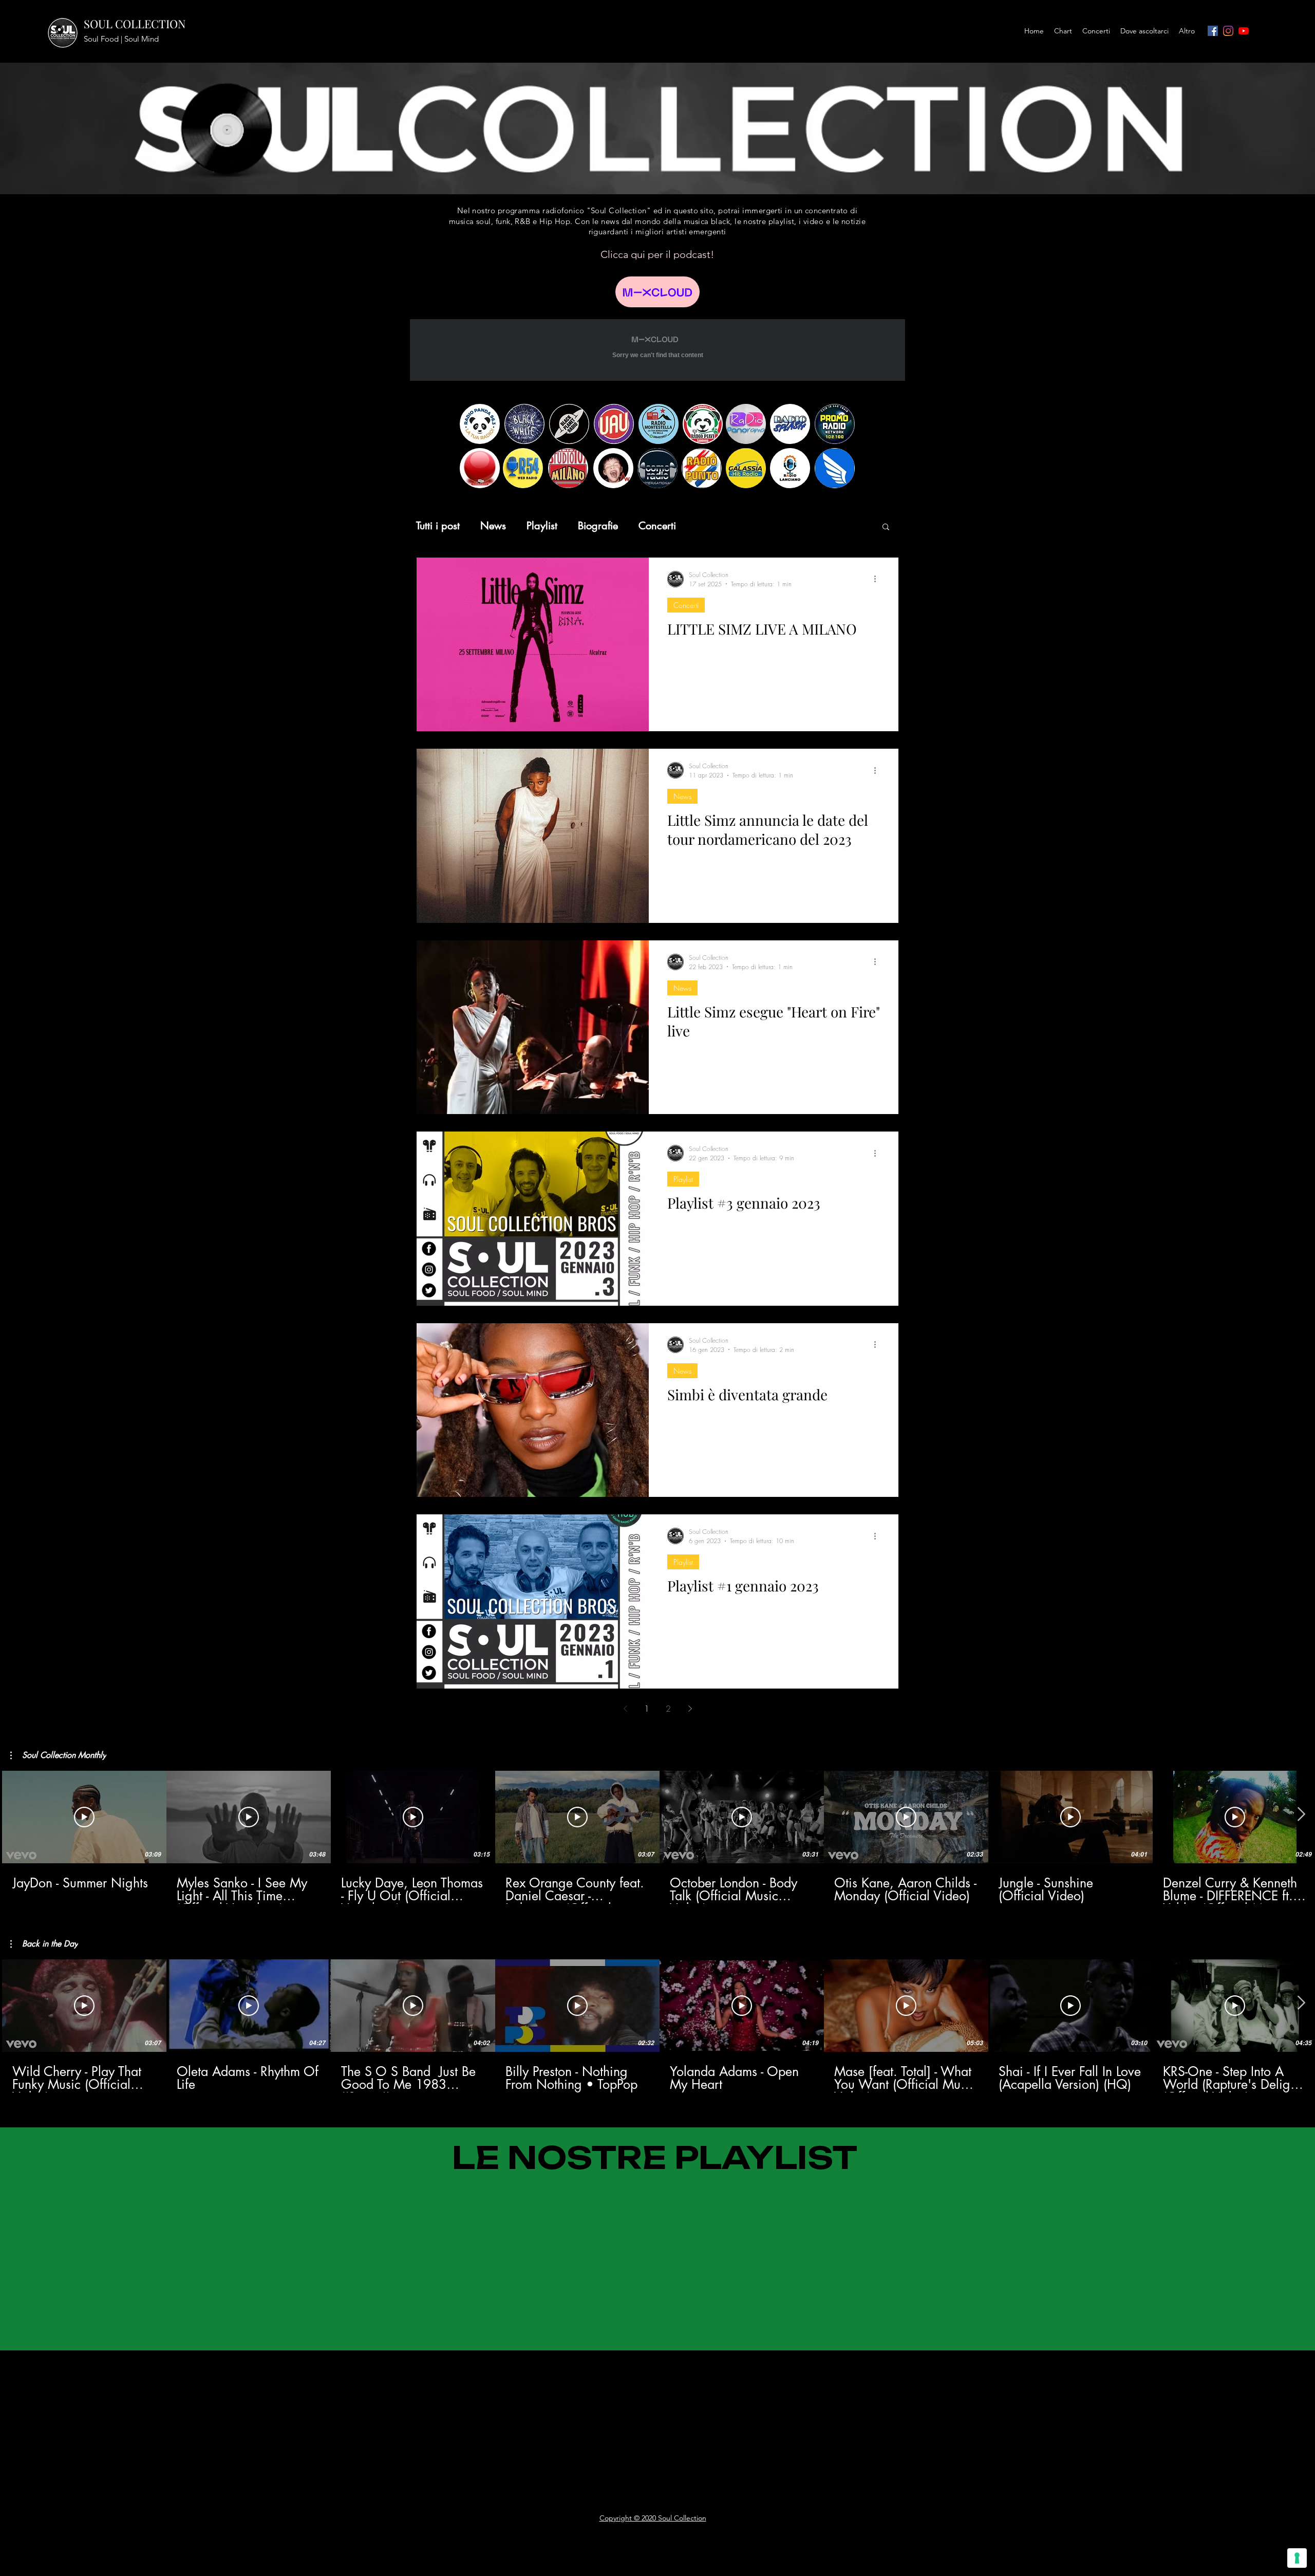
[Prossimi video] (1301, 1815)
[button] (886, 527)
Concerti (657, 526)
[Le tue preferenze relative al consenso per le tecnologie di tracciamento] (1297, 2558)
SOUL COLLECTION (135, 24)
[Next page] (690, 1709)
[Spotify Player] (406, 2377)
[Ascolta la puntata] (657, 292)
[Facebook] (1213, 31)
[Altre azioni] (878, 579)
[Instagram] (1228, 31)
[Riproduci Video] (84, 1817)
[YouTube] (1244, 31)
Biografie (598, 526)
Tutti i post (438, 526)
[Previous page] (625, 1709)
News (493, 526)
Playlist (542, 526)
